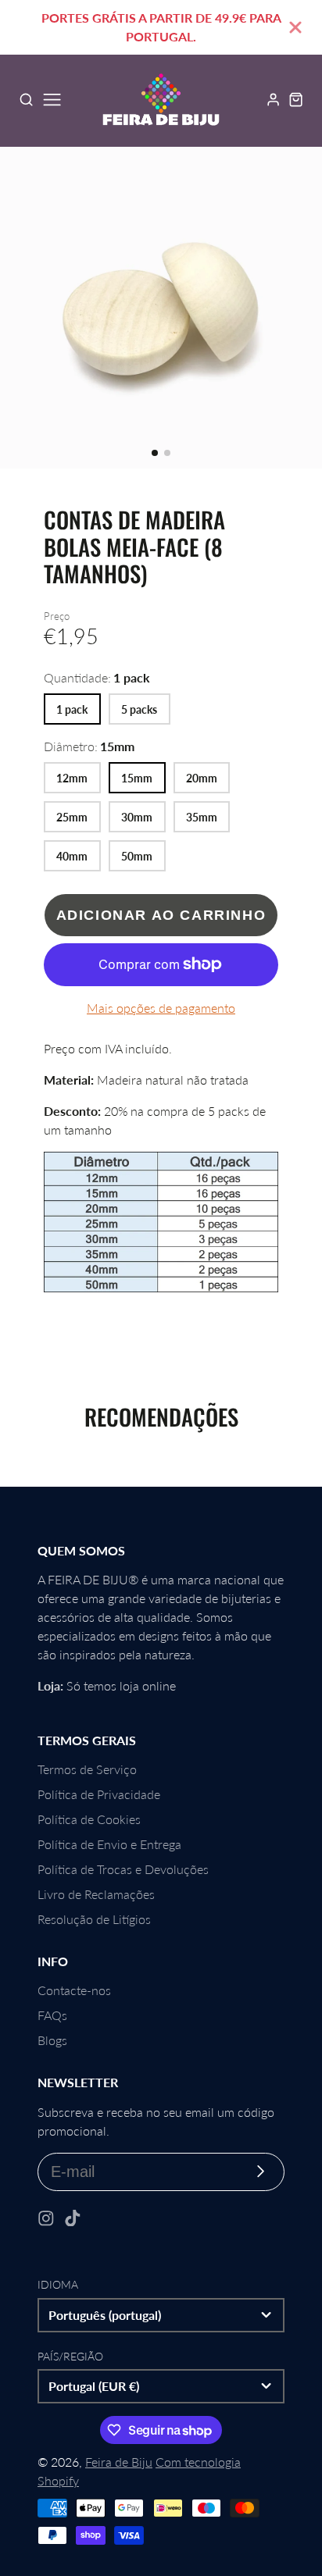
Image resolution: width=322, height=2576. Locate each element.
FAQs (52, 2015)
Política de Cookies (89, 1819)
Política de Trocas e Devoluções (123, 1869)
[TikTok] (73, 2218)
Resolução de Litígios (94, 1919)
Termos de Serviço (87, 1769)
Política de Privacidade (99, 1794)
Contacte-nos (74, 1990)
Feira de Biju (119, 2462)
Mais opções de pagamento (161, 1008)
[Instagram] (46, 2218)
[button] (155, 453)
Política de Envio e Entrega (109, 1844)
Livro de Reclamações (96, 1894)
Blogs (52, 2040)
